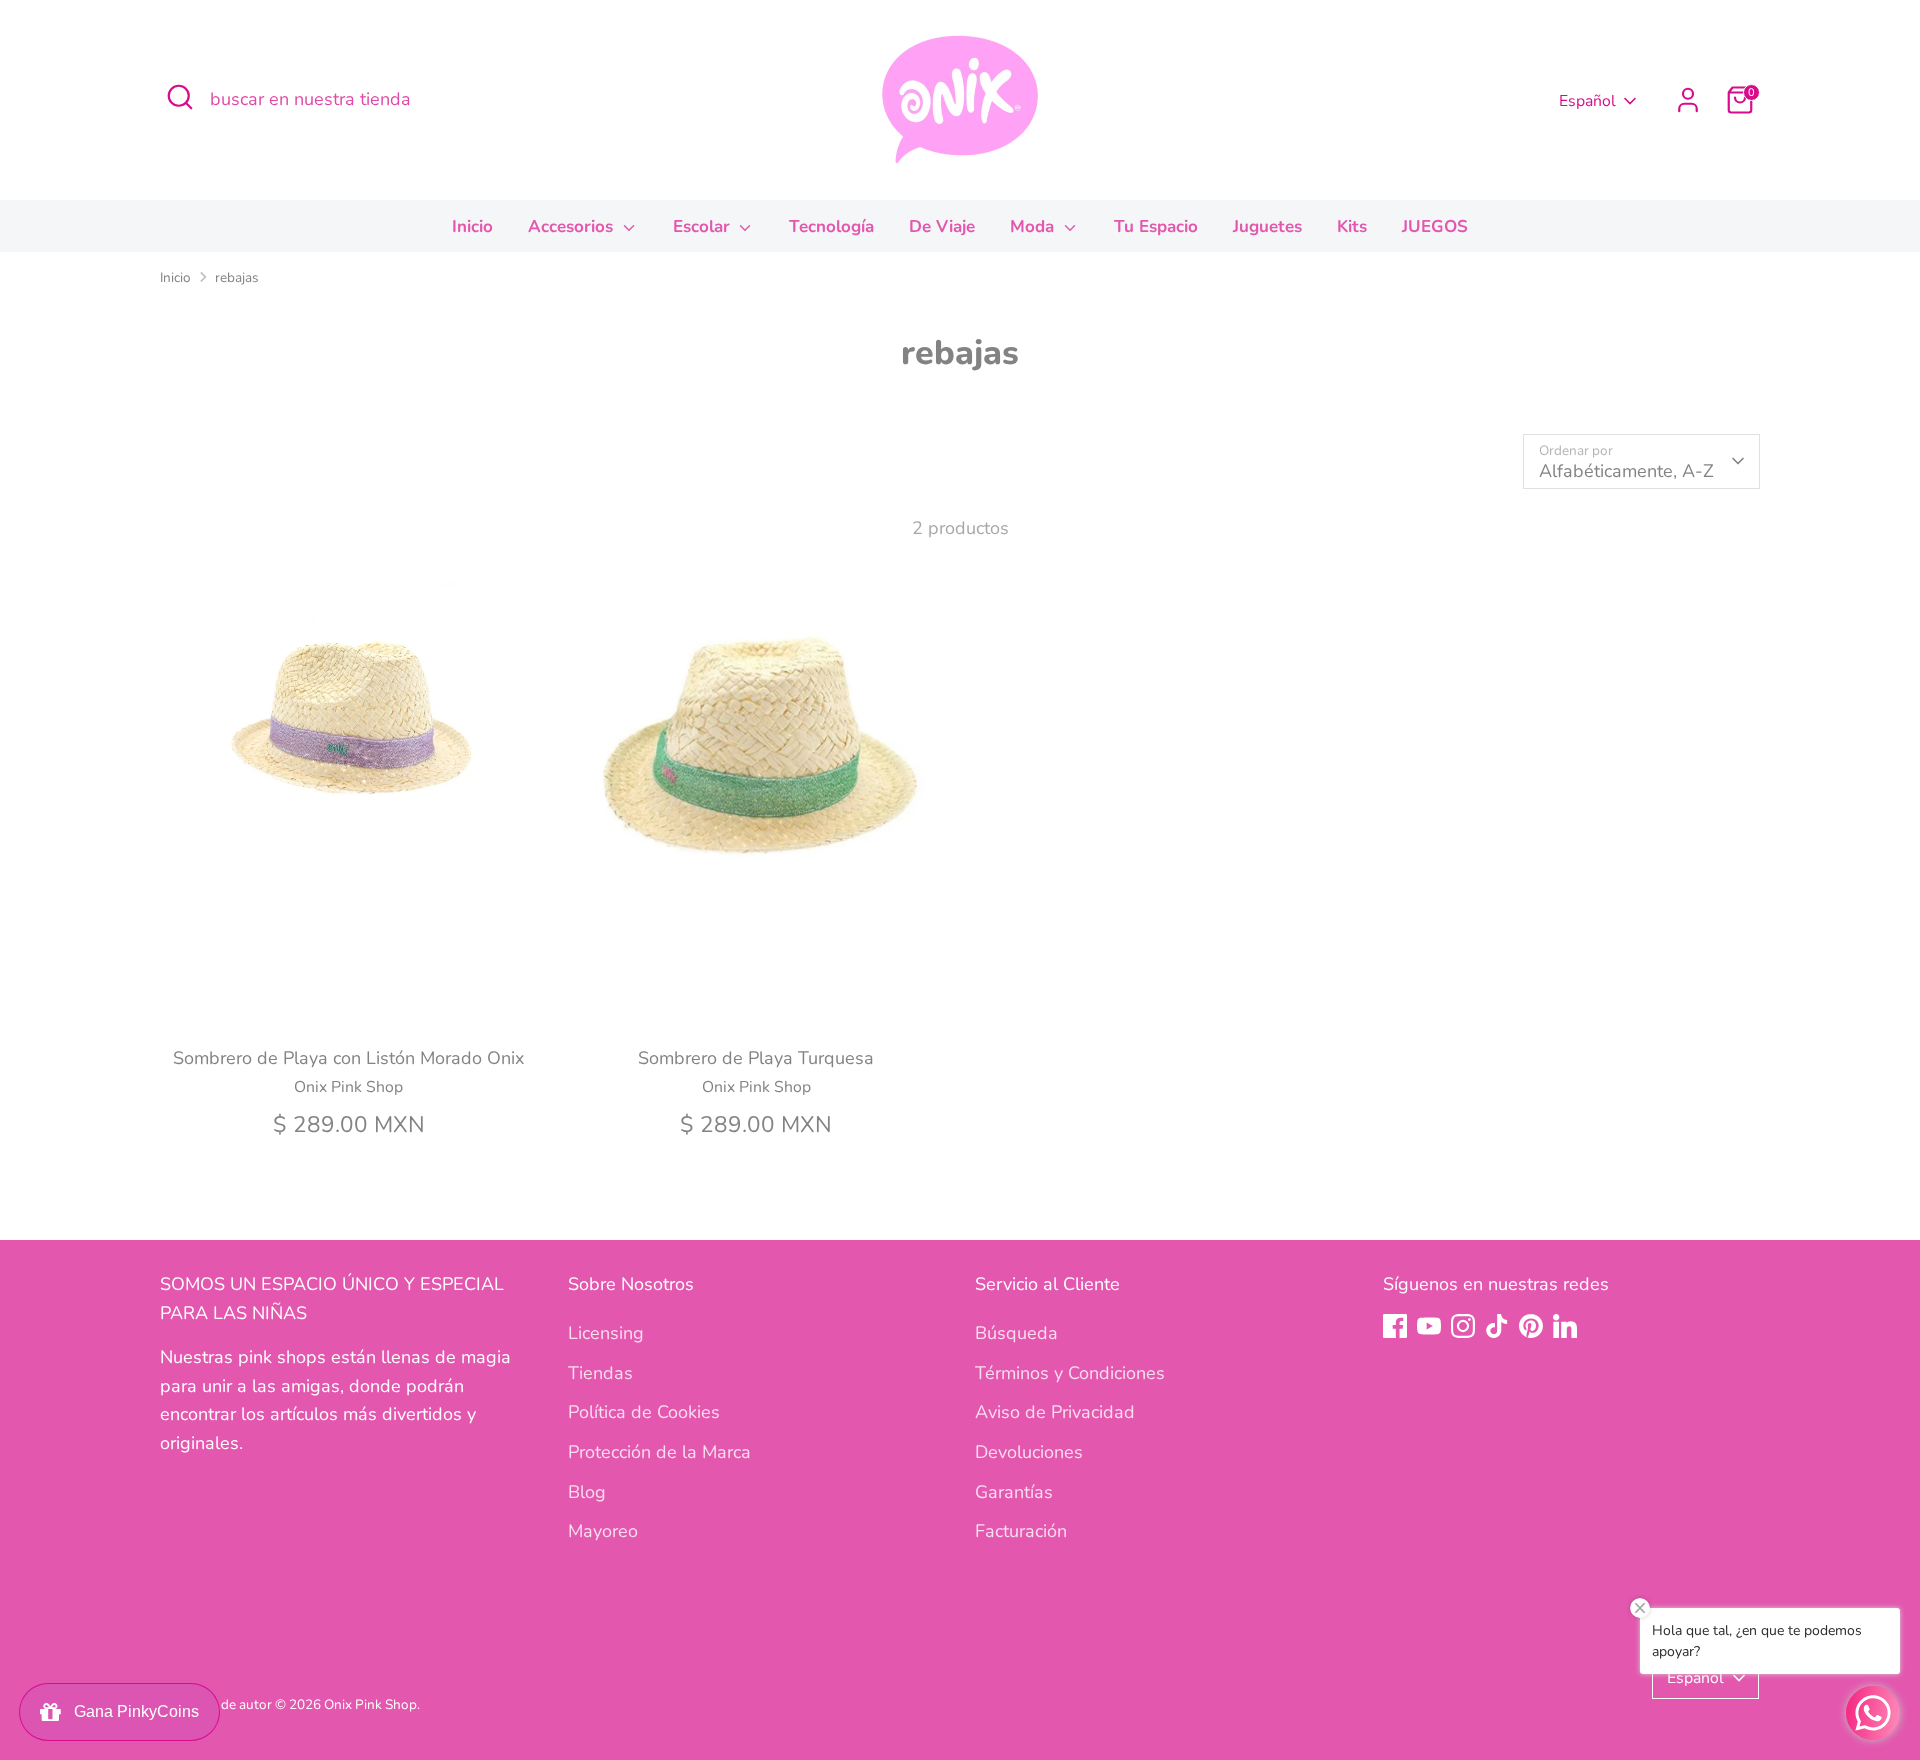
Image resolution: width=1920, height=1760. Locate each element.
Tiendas (600, 1373)
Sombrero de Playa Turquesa (756, 1058)
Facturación (1021, 1531)
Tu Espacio (1156, 226)
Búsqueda (1016, 1333)
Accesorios (573, 226)
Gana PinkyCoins (132, 1711)
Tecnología (831, 226)
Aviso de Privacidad (1055, 1412)
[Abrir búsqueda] (180, 97)
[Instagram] (1463, 1326)
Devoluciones (1029, 1452)
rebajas (237, 277)
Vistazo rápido (349, 1000)
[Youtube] (1429, 1326)
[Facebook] (1395, 1326)
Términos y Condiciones (1070, 1373)
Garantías (1014, 1492)
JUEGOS (1435, 226)
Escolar (704, 226)
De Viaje (942, 226)
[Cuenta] (1688, 100)
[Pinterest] (1531, 1326)
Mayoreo (603, 1531)
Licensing (606, 1333)
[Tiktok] (1497, 1326)
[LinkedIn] (1565, 1326)
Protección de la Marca (659, 1452)
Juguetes (1267, 226)
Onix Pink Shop (370, 1704)
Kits (1352, 226)
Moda (1034, 226)
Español (1587, 101)
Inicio (472, 226)
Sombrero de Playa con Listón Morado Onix (348, 1058)
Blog (587, 1492)
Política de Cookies (644, 1412)
